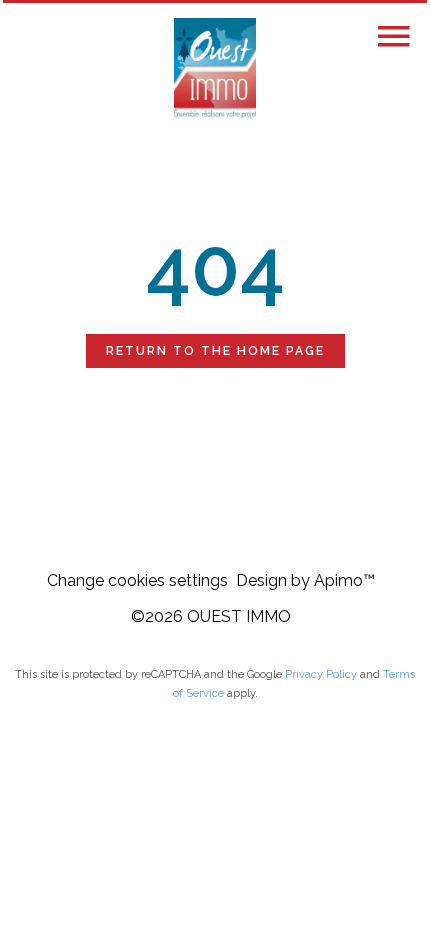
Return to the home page (215, 351)
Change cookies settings (137, 580)
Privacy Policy (321, 674)
